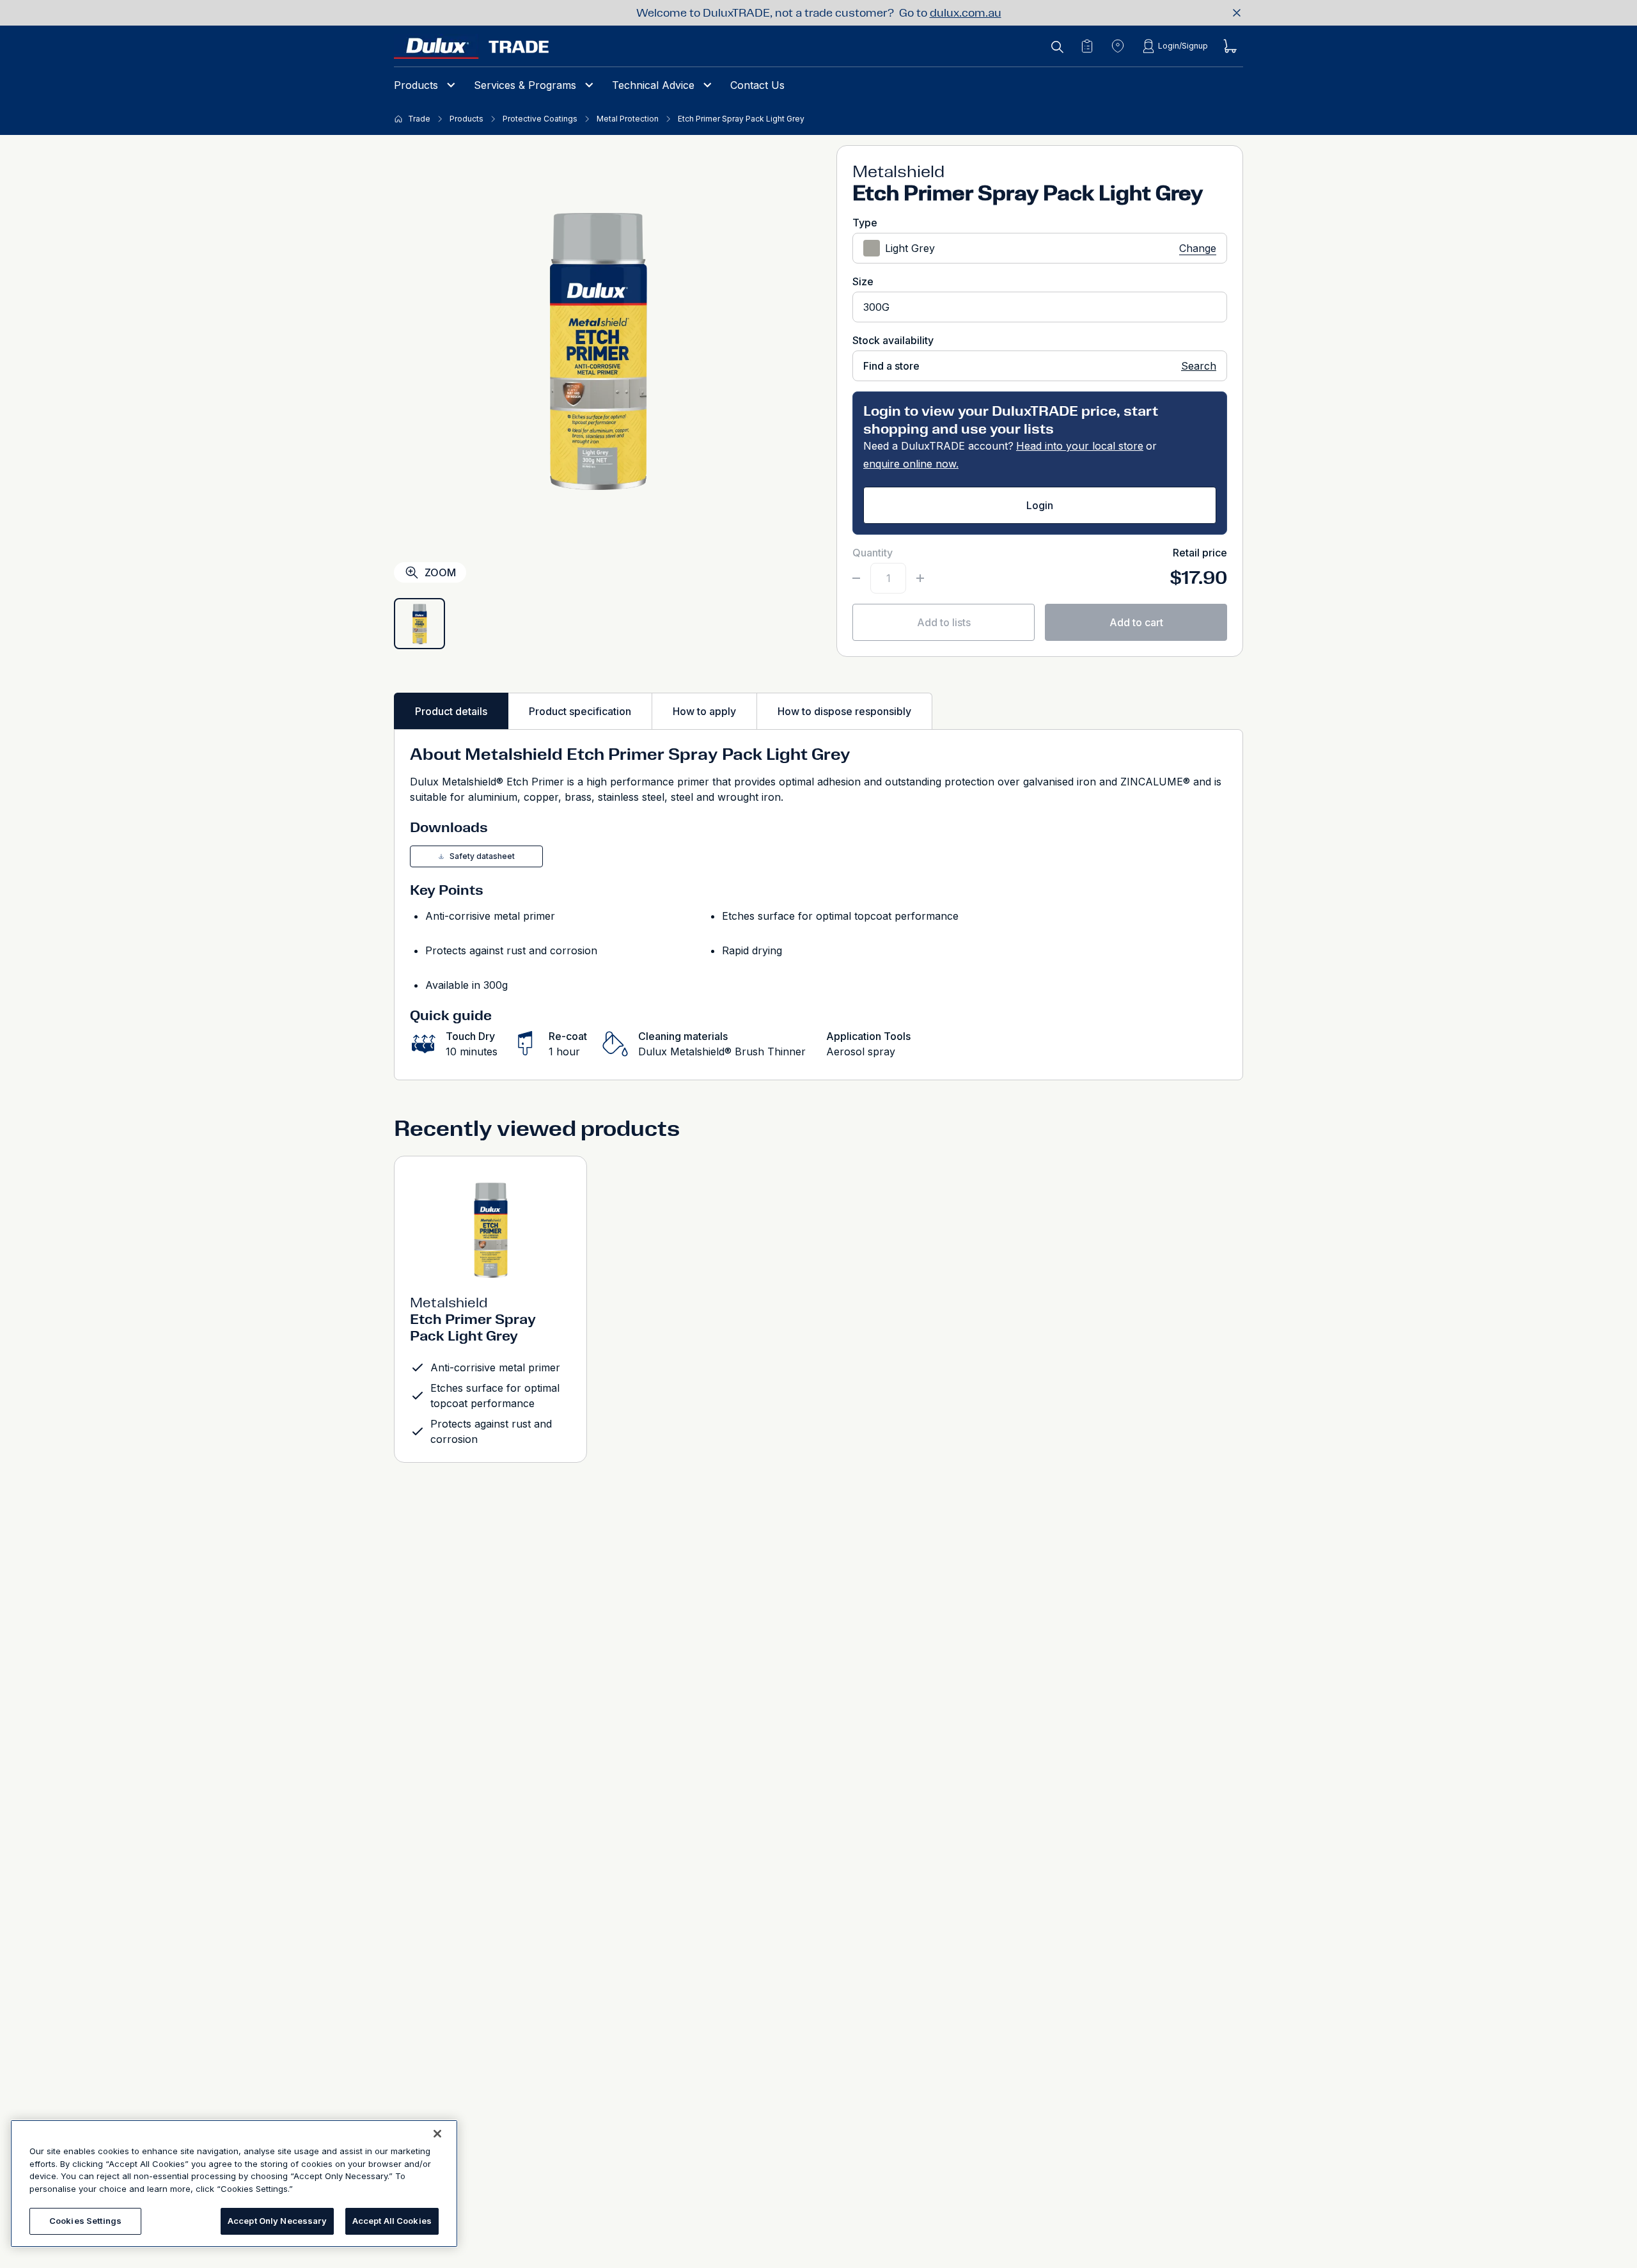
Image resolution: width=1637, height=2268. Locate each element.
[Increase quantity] (920, 578)
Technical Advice (653, 85)
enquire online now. (911, 464)
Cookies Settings (85, 2221)
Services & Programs (525, 85)
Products (416, 85)
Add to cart (1136, 622)
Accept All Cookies (392, 2221)
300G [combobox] (876, 307)
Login (1040, 505)
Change (1198, 248)
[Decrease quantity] (856, 578)
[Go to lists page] (1087, 46)
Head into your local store (1080, 446)
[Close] (437, 2134)
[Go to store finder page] (1118, 46)
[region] (234, 2184)
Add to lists (944, 622)
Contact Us (757, 85)
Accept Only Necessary (277, 2221)
